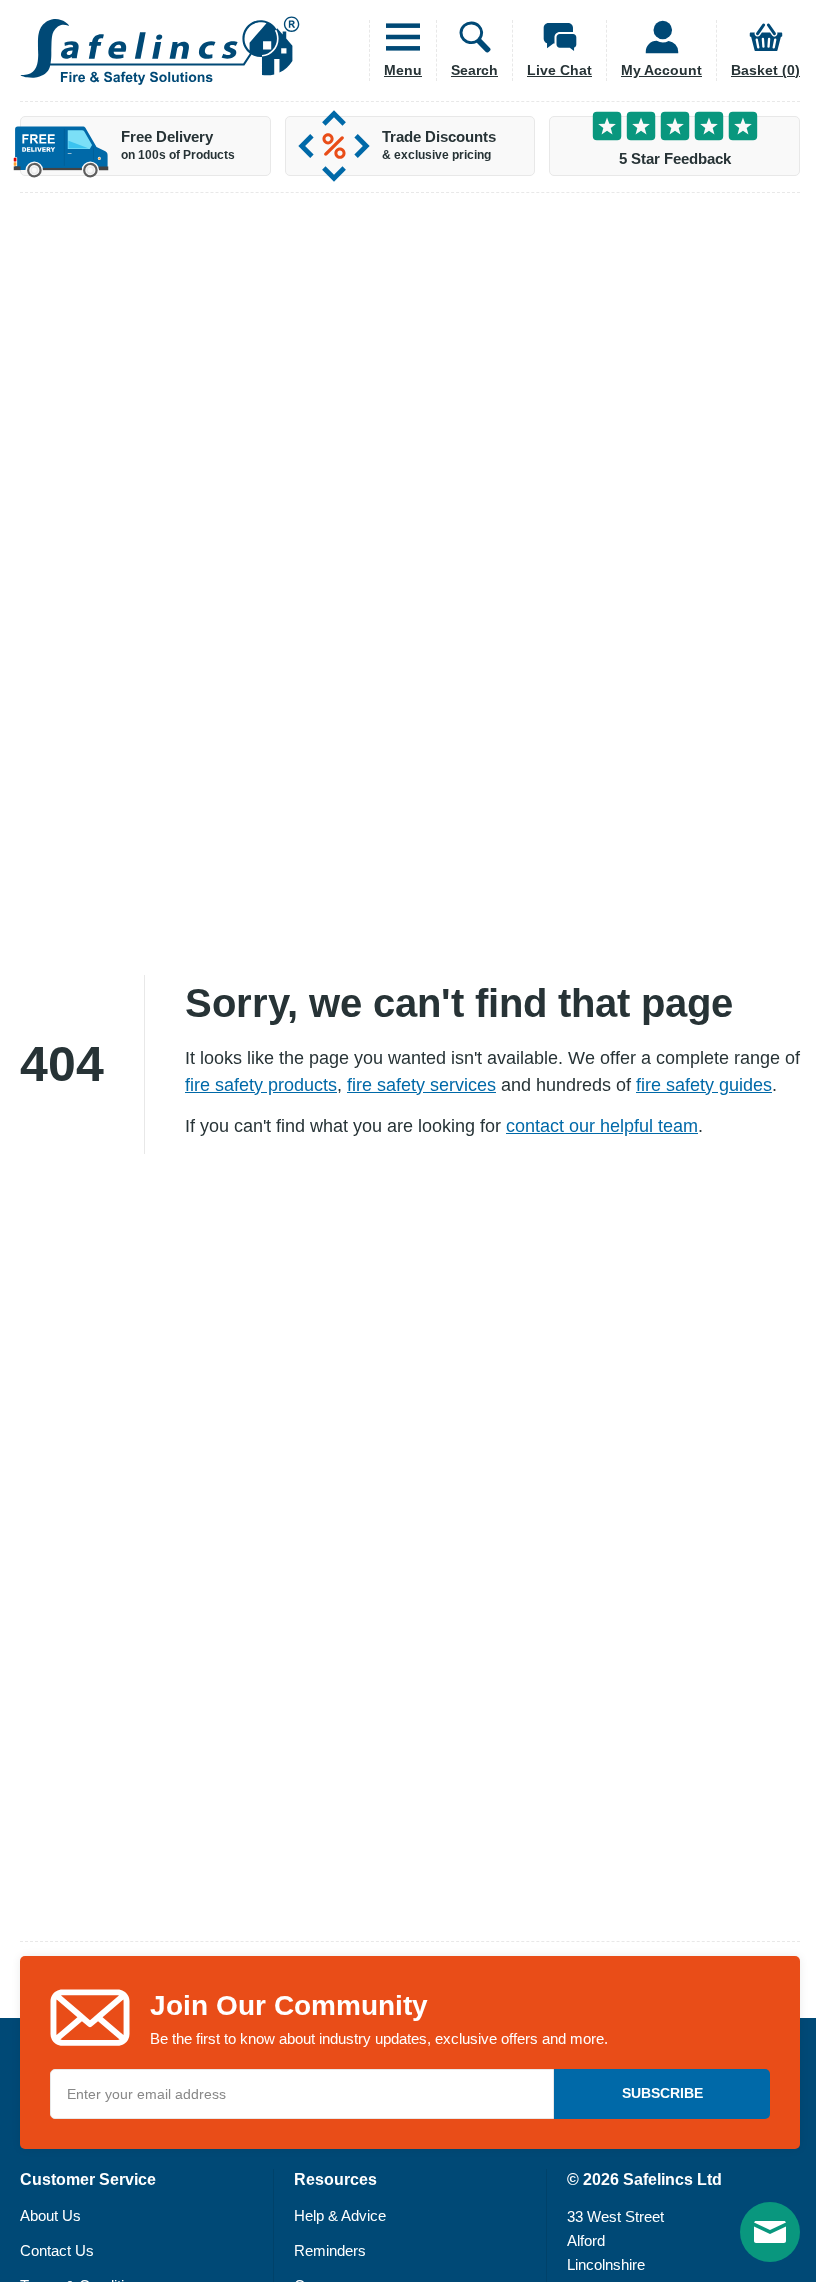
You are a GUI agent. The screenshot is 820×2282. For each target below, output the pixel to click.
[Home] (160, 50)
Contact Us (57, 2250)
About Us (50, 2215)
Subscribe (662, 2093)
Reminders (330, 2250)
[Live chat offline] (770, 2232)
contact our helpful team (602, 1126)
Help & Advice (340, 2215)
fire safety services (421, 1085)
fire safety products (261, 1085)
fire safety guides (704, 1085)
